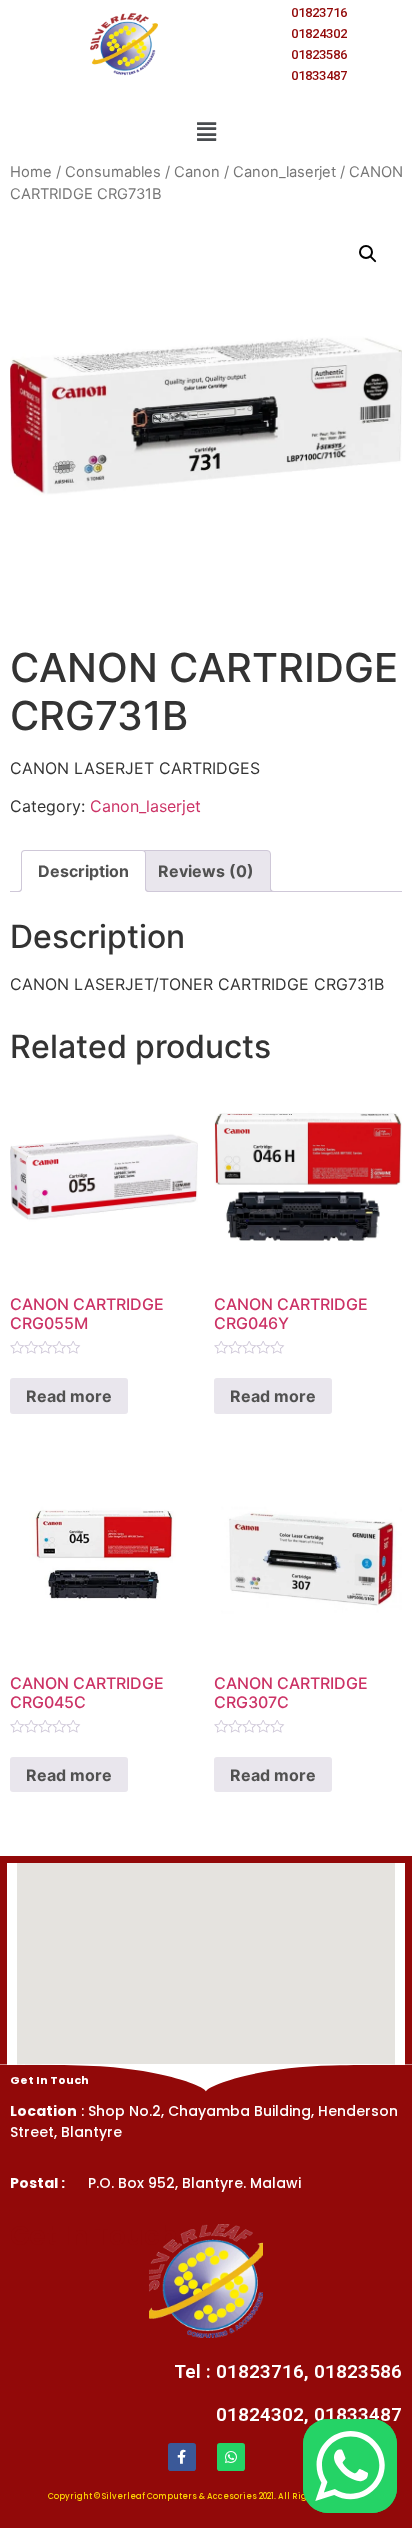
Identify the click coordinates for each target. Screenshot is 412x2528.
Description (83, 871)
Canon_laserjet (284, 172)
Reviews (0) (206, 871)
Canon (197, 172)
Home (31, 172)
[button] (206, 132)
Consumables (113, 172)
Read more (69, 1396)
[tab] (83, 871)
